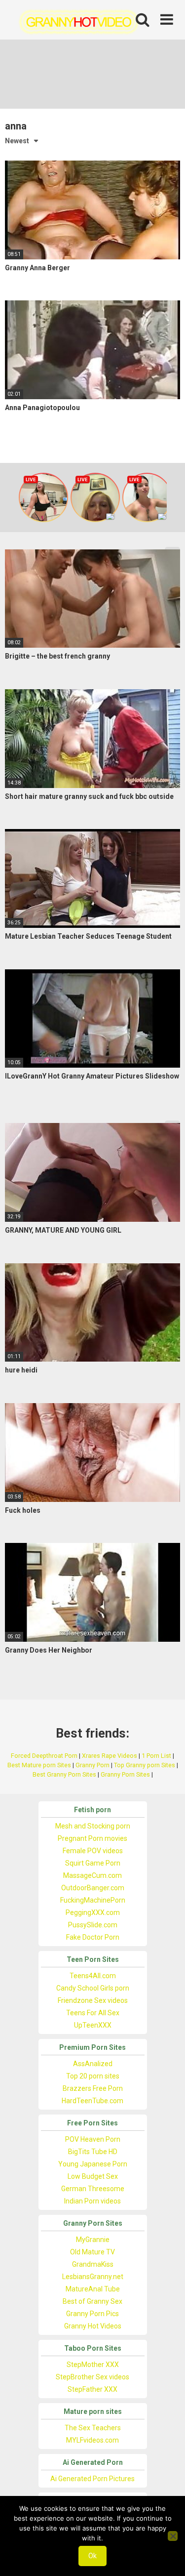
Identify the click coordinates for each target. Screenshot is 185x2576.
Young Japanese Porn (93, 2164)
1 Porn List (156, 1756)
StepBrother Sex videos (92, 2377)
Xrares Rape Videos (110, 1756)
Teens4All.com (93, 1976)
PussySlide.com (93, 1925)
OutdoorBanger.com (93, 1888)
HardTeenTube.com (92, 2101)
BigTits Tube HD (93, 2152)
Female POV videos (93, 1851)
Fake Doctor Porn (93, 1937)
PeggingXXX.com (93, 1912)
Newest (17, 141)
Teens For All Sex (93, 2013)
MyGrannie (93, 2240)
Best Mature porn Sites (39, 1765)
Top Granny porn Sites (145, 1765)
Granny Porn (92, 1765)
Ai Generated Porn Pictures (92, 2479)
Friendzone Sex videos (93, 2000)
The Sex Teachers (93, 2428)
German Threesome (93, 2189)
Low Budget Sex (93, 2176)
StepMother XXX (93, 2365)
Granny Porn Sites (125, 1774)
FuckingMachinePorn (93, 1900)
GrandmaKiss (93, 2264)
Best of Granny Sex (92, 2301)
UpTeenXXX (93, 2025)
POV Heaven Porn (93, 2139)
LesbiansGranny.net (93, 2277)
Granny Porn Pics (92, 2314)
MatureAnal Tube (93, 2289)
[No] (173, 2536)
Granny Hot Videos (93, 2326)
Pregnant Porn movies (92, 1838)
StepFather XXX (92, 2389)
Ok (92, 2556)
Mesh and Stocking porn (93, 1826)
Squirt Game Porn (93, 1863)
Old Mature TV (92, 2252)
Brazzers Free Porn (93, 2088)
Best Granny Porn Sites (64, 1774)
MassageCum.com (92, 1875)
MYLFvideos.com (92, 2440)
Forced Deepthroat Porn (44, 1756)
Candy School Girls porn (93, 1988)
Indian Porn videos (92, 2201)
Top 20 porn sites (93, 2076)
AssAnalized (93, 2064)
